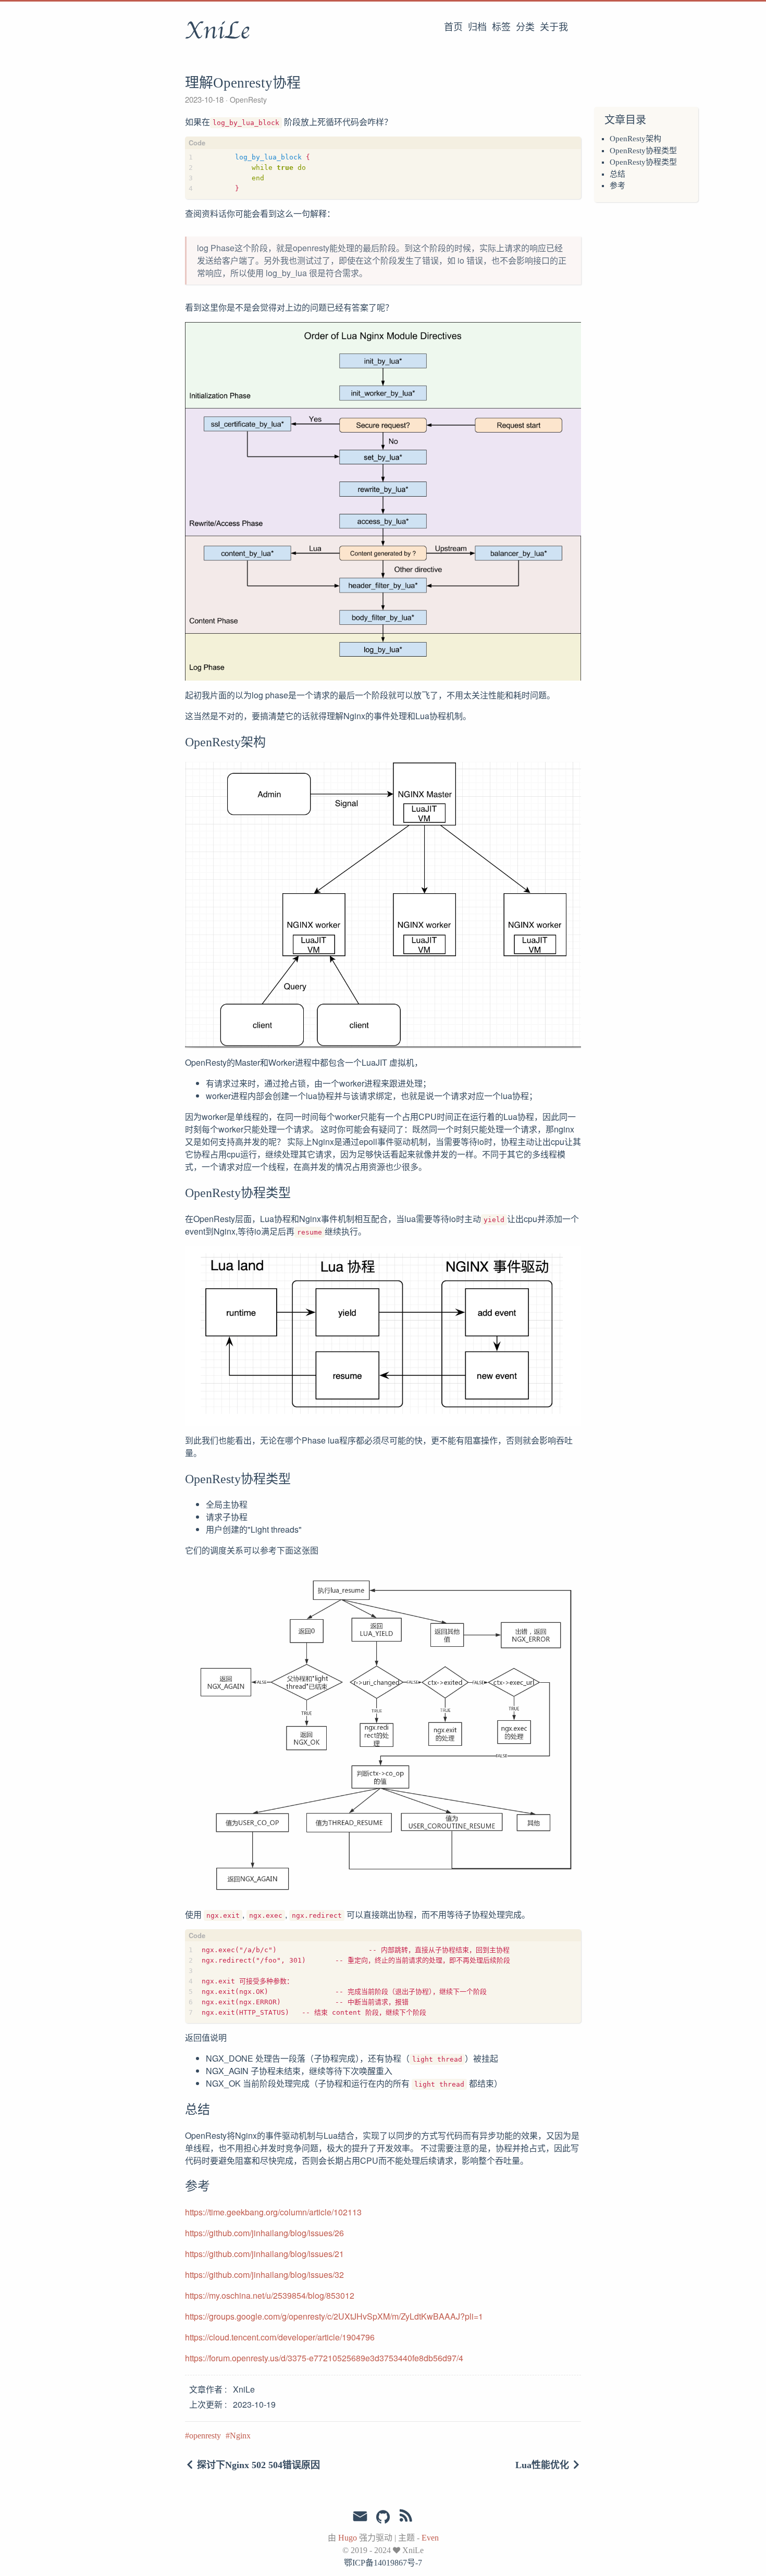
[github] (383, 2518)
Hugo (348, 2538)
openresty (205, 2436)
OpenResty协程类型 (643, 151)
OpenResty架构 (635, 139)
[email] (360, 2517)
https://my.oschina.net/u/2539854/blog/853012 (270, 2295)
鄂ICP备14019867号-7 (383, 2563)
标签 (501, 27)
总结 (617, 174)
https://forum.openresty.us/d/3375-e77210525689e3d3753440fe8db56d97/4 (324, 2358)
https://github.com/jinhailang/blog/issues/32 (264, 2275)
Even (430, 2538)
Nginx (240, 2436)
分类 (525, 27)
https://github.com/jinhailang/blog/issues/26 (264, 2233)
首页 (453, 27)
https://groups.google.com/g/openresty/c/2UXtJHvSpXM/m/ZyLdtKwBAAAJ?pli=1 (334, 2316)
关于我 (554, 27)
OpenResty (247, 100)
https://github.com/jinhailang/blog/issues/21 (264, 2254)
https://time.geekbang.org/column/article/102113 (273, 2212)
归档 (477, 27)
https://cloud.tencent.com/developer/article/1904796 (280, 2337)
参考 (617, 186)
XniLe (217, 31)
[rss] (406, 2518)
